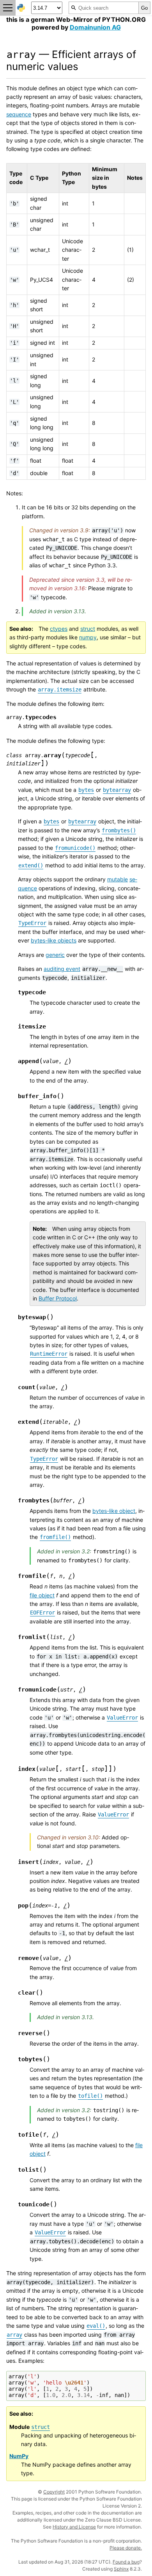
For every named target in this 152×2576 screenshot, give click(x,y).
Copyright (54, 2492)
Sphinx (121, 2569)
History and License (74, 2527)
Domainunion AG (95, 27)
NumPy (19, 2456)
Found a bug (126, 2562)
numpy (88, 637)
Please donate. (126, 2548)
